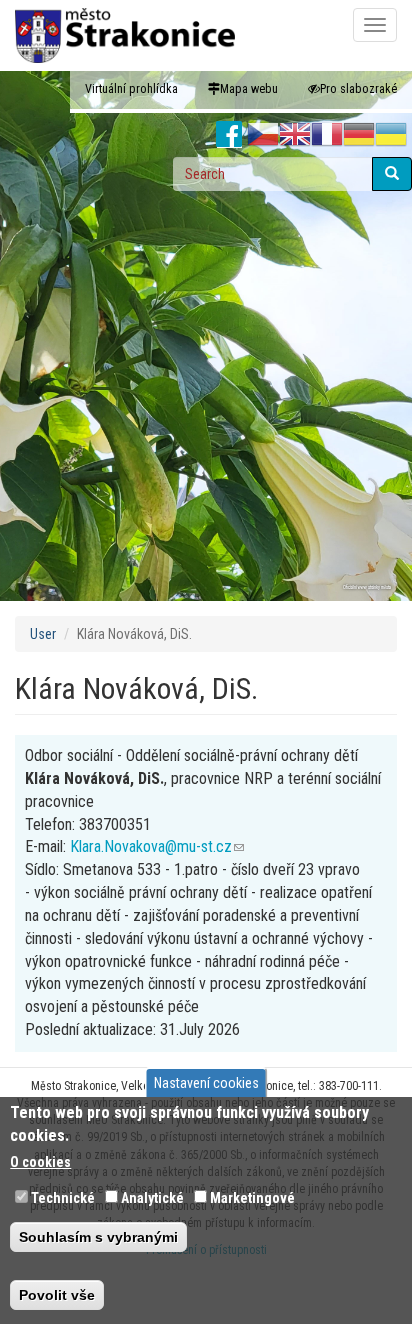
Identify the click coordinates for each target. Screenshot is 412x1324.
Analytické (152, 1198)
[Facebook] (229, 135)
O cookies (40, 1162)
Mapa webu (249, 89)
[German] (359, 135)
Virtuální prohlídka (131, 89)
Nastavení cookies (206, 1083)
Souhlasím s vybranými (98, 1237)
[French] (327, 135)
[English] (295, 135)
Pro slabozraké (358, 89)
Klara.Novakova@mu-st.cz (157, 846)
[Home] (125, 35)
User (43, 634)
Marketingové (252, 1198)
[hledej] (392, 174)
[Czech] (263, 135)
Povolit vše (57, 1295)
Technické (63, 1198)
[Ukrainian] (391, 135)
